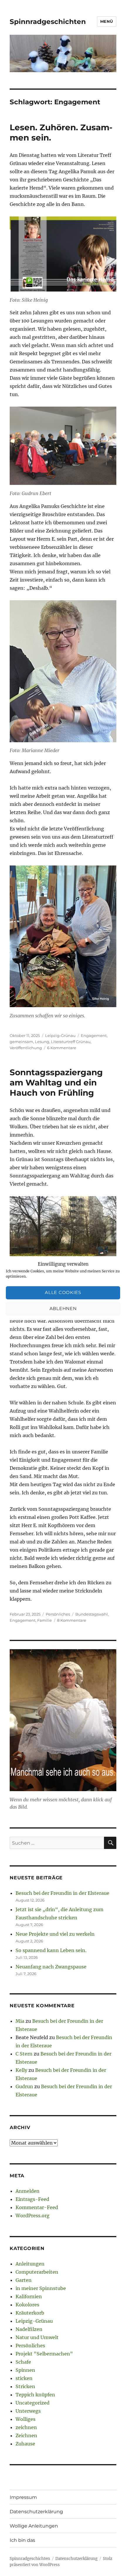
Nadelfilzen (29, 2329)
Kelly (21, 2070)
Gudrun (24, 2086)
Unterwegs (28, 2411)
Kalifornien (29, 2296)
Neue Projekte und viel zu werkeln (55, 1934)
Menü (107, 21)
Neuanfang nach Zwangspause (51, 1967)
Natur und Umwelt (37, 2337)
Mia (20, 2021)
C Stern (24, 2054)
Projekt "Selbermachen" (44, 2354)
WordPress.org (33, 2216)
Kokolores (27, 2305)
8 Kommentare (72, 1620)
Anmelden (28, 2191)
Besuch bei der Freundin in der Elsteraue (62, 1893)
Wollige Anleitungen (34, 2526)
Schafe (23, 2362)
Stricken (25, 2386)
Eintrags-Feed (32, 2199)
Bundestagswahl (92, 1614)
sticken (24, 2378)
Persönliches (58, 1614)
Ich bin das (22, 2540)
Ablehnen (63, 1309)
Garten (24, 2280)
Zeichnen (26, 2436)
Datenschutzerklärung (36, 2512)
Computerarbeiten (37, 2272)
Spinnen (25, 2370)
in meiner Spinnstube (41, 2288)
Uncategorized (33, 2403)
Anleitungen (30, 2264)
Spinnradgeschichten (48, 22)
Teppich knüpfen (35, 2395)
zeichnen (26, 2427)
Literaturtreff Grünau (71, 1042)
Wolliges (25, 2419)
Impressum (23, 2497)
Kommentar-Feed (37, 2207)
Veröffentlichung (26, 1048)
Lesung (42, 1042)
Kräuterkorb (30, 2313)
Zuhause (25, 2444)
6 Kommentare (62, 1048)
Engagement (94, 1035)
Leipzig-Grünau (60, 1035)
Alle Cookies (63, 1293)
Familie (45, 1620)
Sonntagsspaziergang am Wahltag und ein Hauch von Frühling (56, 1083)
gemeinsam (21, 1042)
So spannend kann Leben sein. (51, 1950)
